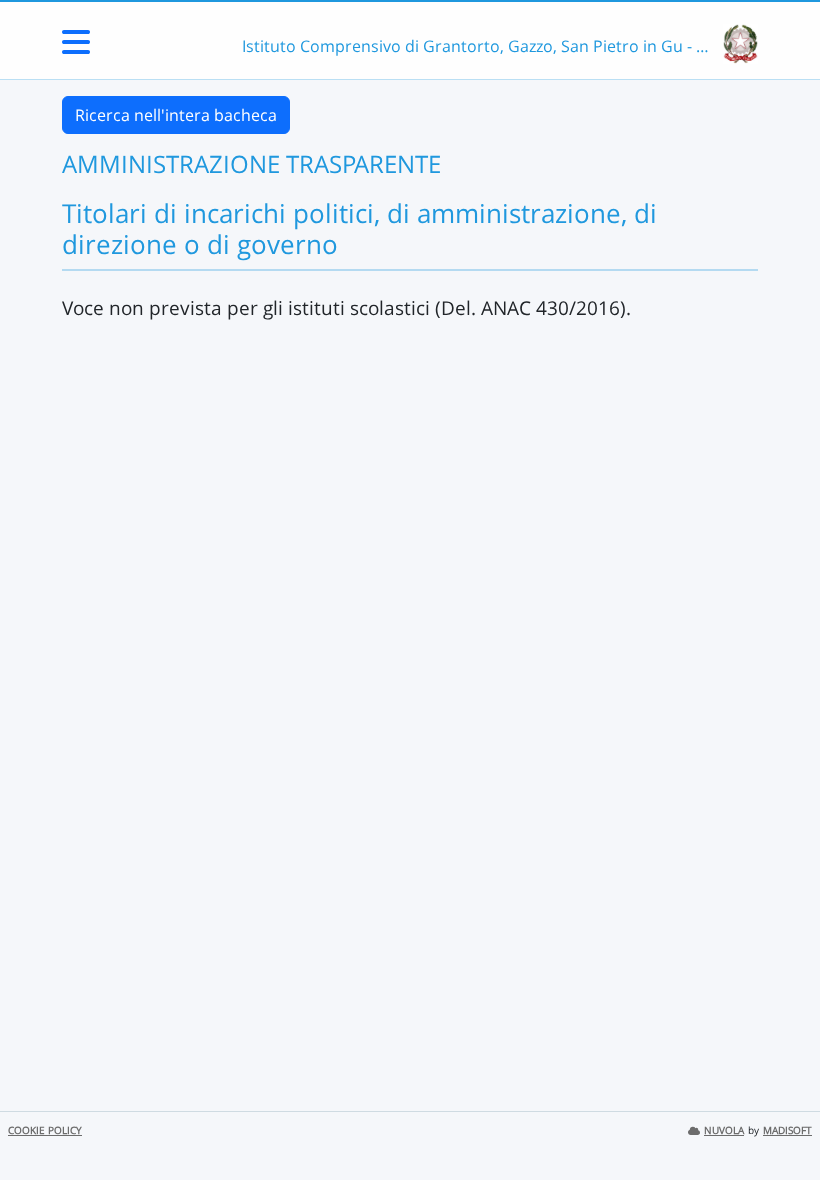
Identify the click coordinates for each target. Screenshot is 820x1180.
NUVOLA (724, 1130)
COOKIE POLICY (45, 1130)
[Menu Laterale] (76, 48)
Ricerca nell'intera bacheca (176, 115)
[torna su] (779, 1119)
